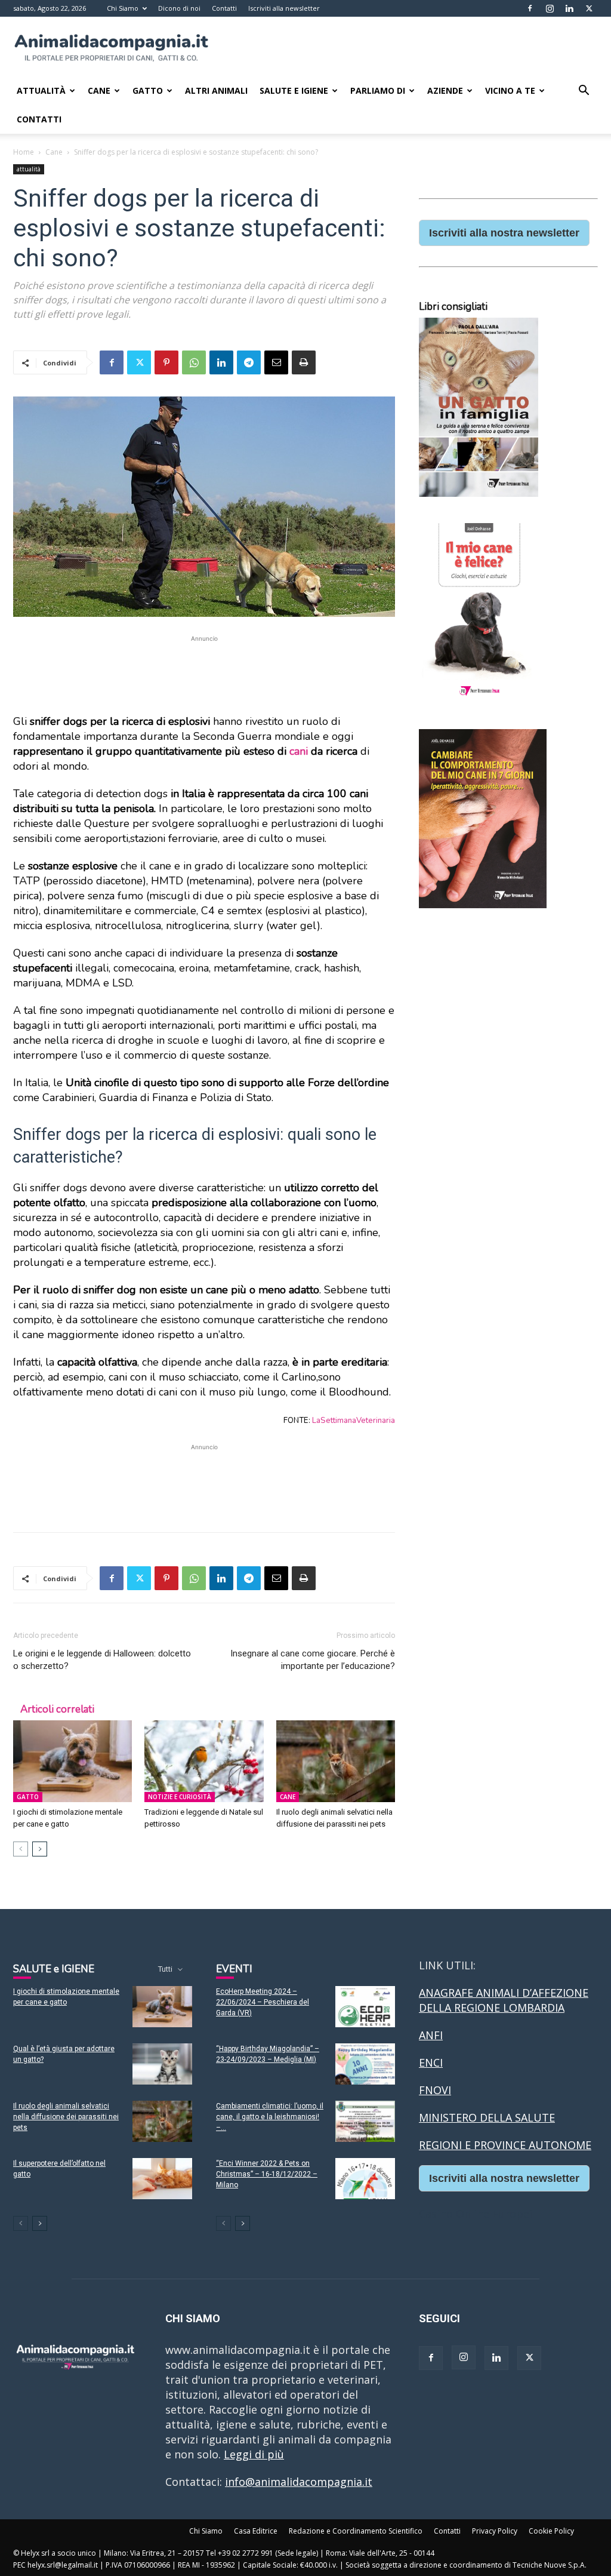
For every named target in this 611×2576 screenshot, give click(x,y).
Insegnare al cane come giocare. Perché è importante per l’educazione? (313, 1660)
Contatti (224, 8)
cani (299, 751)
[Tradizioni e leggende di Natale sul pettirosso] (204, 1761)
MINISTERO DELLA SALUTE (487, 2117)
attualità (29, 169)
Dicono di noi (179, 8)
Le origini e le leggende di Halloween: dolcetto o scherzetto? (102, 1660)
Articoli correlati (57, 1709)
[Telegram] (249, 362)
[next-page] (40, 1849)
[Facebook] (530, 8)
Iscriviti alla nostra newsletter (504, 233)
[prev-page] (21, 1849)
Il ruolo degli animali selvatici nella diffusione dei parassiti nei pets (66, 2117)
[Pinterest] (166, 362)
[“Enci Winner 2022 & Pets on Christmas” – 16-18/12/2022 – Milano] (365, 2179)
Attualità (41, 90)
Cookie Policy (551, 2531)
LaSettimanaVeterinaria (354, 1421)
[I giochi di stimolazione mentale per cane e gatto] (72, 1761)
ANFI (431, 2035)
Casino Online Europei (476, 2214)
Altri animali (216, 90)
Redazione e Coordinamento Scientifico (356, 2531)
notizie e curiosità (180, 1797)
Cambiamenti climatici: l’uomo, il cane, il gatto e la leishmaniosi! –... (270, 2117)
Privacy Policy (495, 2531)
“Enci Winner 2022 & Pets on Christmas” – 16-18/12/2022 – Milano (267, 2174)
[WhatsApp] (194, 362)
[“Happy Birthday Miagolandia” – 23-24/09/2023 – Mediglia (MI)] (365, 2064)
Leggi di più (254, 2454)
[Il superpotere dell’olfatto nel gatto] (162, 2179)
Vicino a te (510, 90)
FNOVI (435, 2090)
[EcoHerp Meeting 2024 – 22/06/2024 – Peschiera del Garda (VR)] (365, 2007)
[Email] (276, 362)
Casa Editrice (256, 2531)
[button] (584, 91)
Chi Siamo (123, 8)
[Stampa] (304, 362)
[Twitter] (589, 8)
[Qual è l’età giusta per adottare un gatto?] (162, 2064)
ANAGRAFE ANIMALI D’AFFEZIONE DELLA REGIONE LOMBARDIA (504, 2000)
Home (24, 152)
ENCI (431, 2062)
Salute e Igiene (294, 90)
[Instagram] (550, 8)
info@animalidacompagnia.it (299, 2482)
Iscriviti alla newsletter (284, 8)
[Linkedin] (569, 8)
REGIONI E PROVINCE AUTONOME (505, 2145)
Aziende (445, 90)
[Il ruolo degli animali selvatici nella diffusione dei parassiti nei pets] (336, 1761)
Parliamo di (378, 90)
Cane (99, 90)
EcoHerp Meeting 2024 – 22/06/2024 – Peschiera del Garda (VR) (263, 2002)
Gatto (148, 90)
